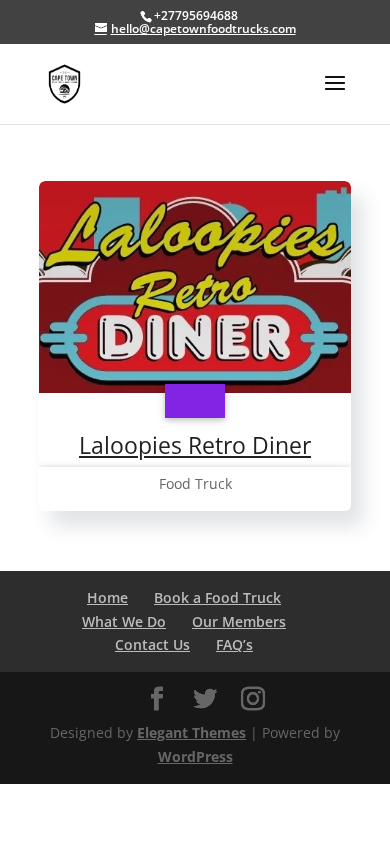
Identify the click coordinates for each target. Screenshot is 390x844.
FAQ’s (234, 644)
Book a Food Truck (217, 597)
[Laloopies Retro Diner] (195, 401)
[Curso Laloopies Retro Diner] (195, 290)
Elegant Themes (191, 732)
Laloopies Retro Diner (195, 445)
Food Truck (195, 483)
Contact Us (152, 644)
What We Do (124, 621)
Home (107, 597)
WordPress (195, 756)
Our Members (239, 621)
